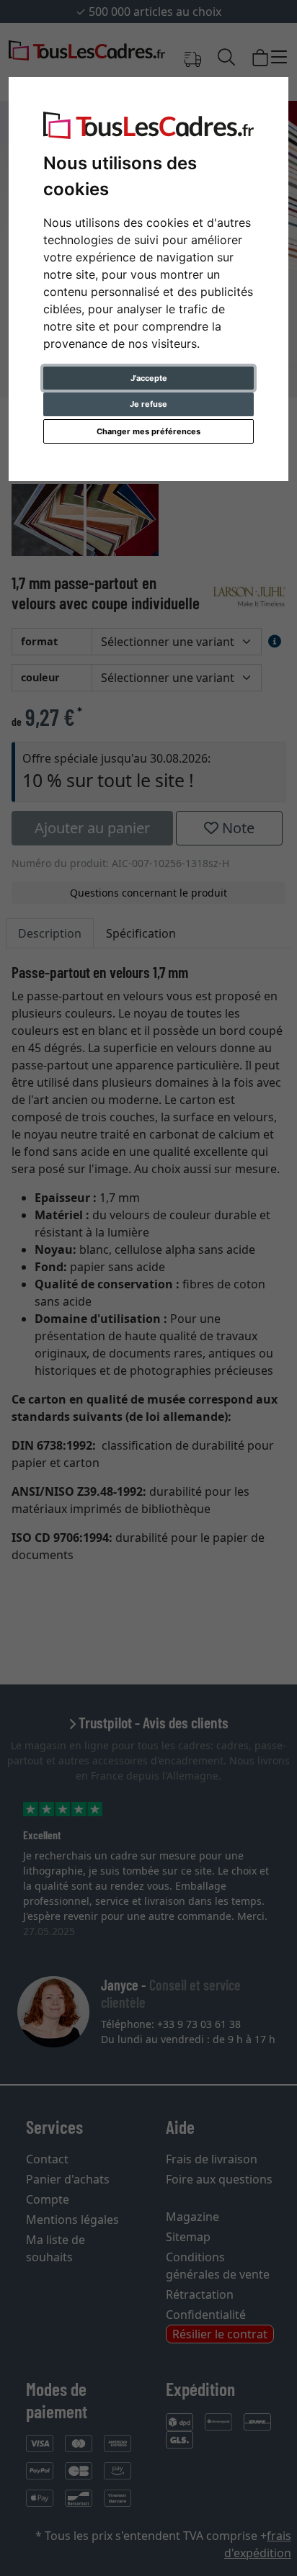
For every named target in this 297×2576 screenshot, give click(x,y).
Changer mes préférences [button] (148, 431)
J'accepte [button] (149, 378)
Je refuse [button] (148, 404)
